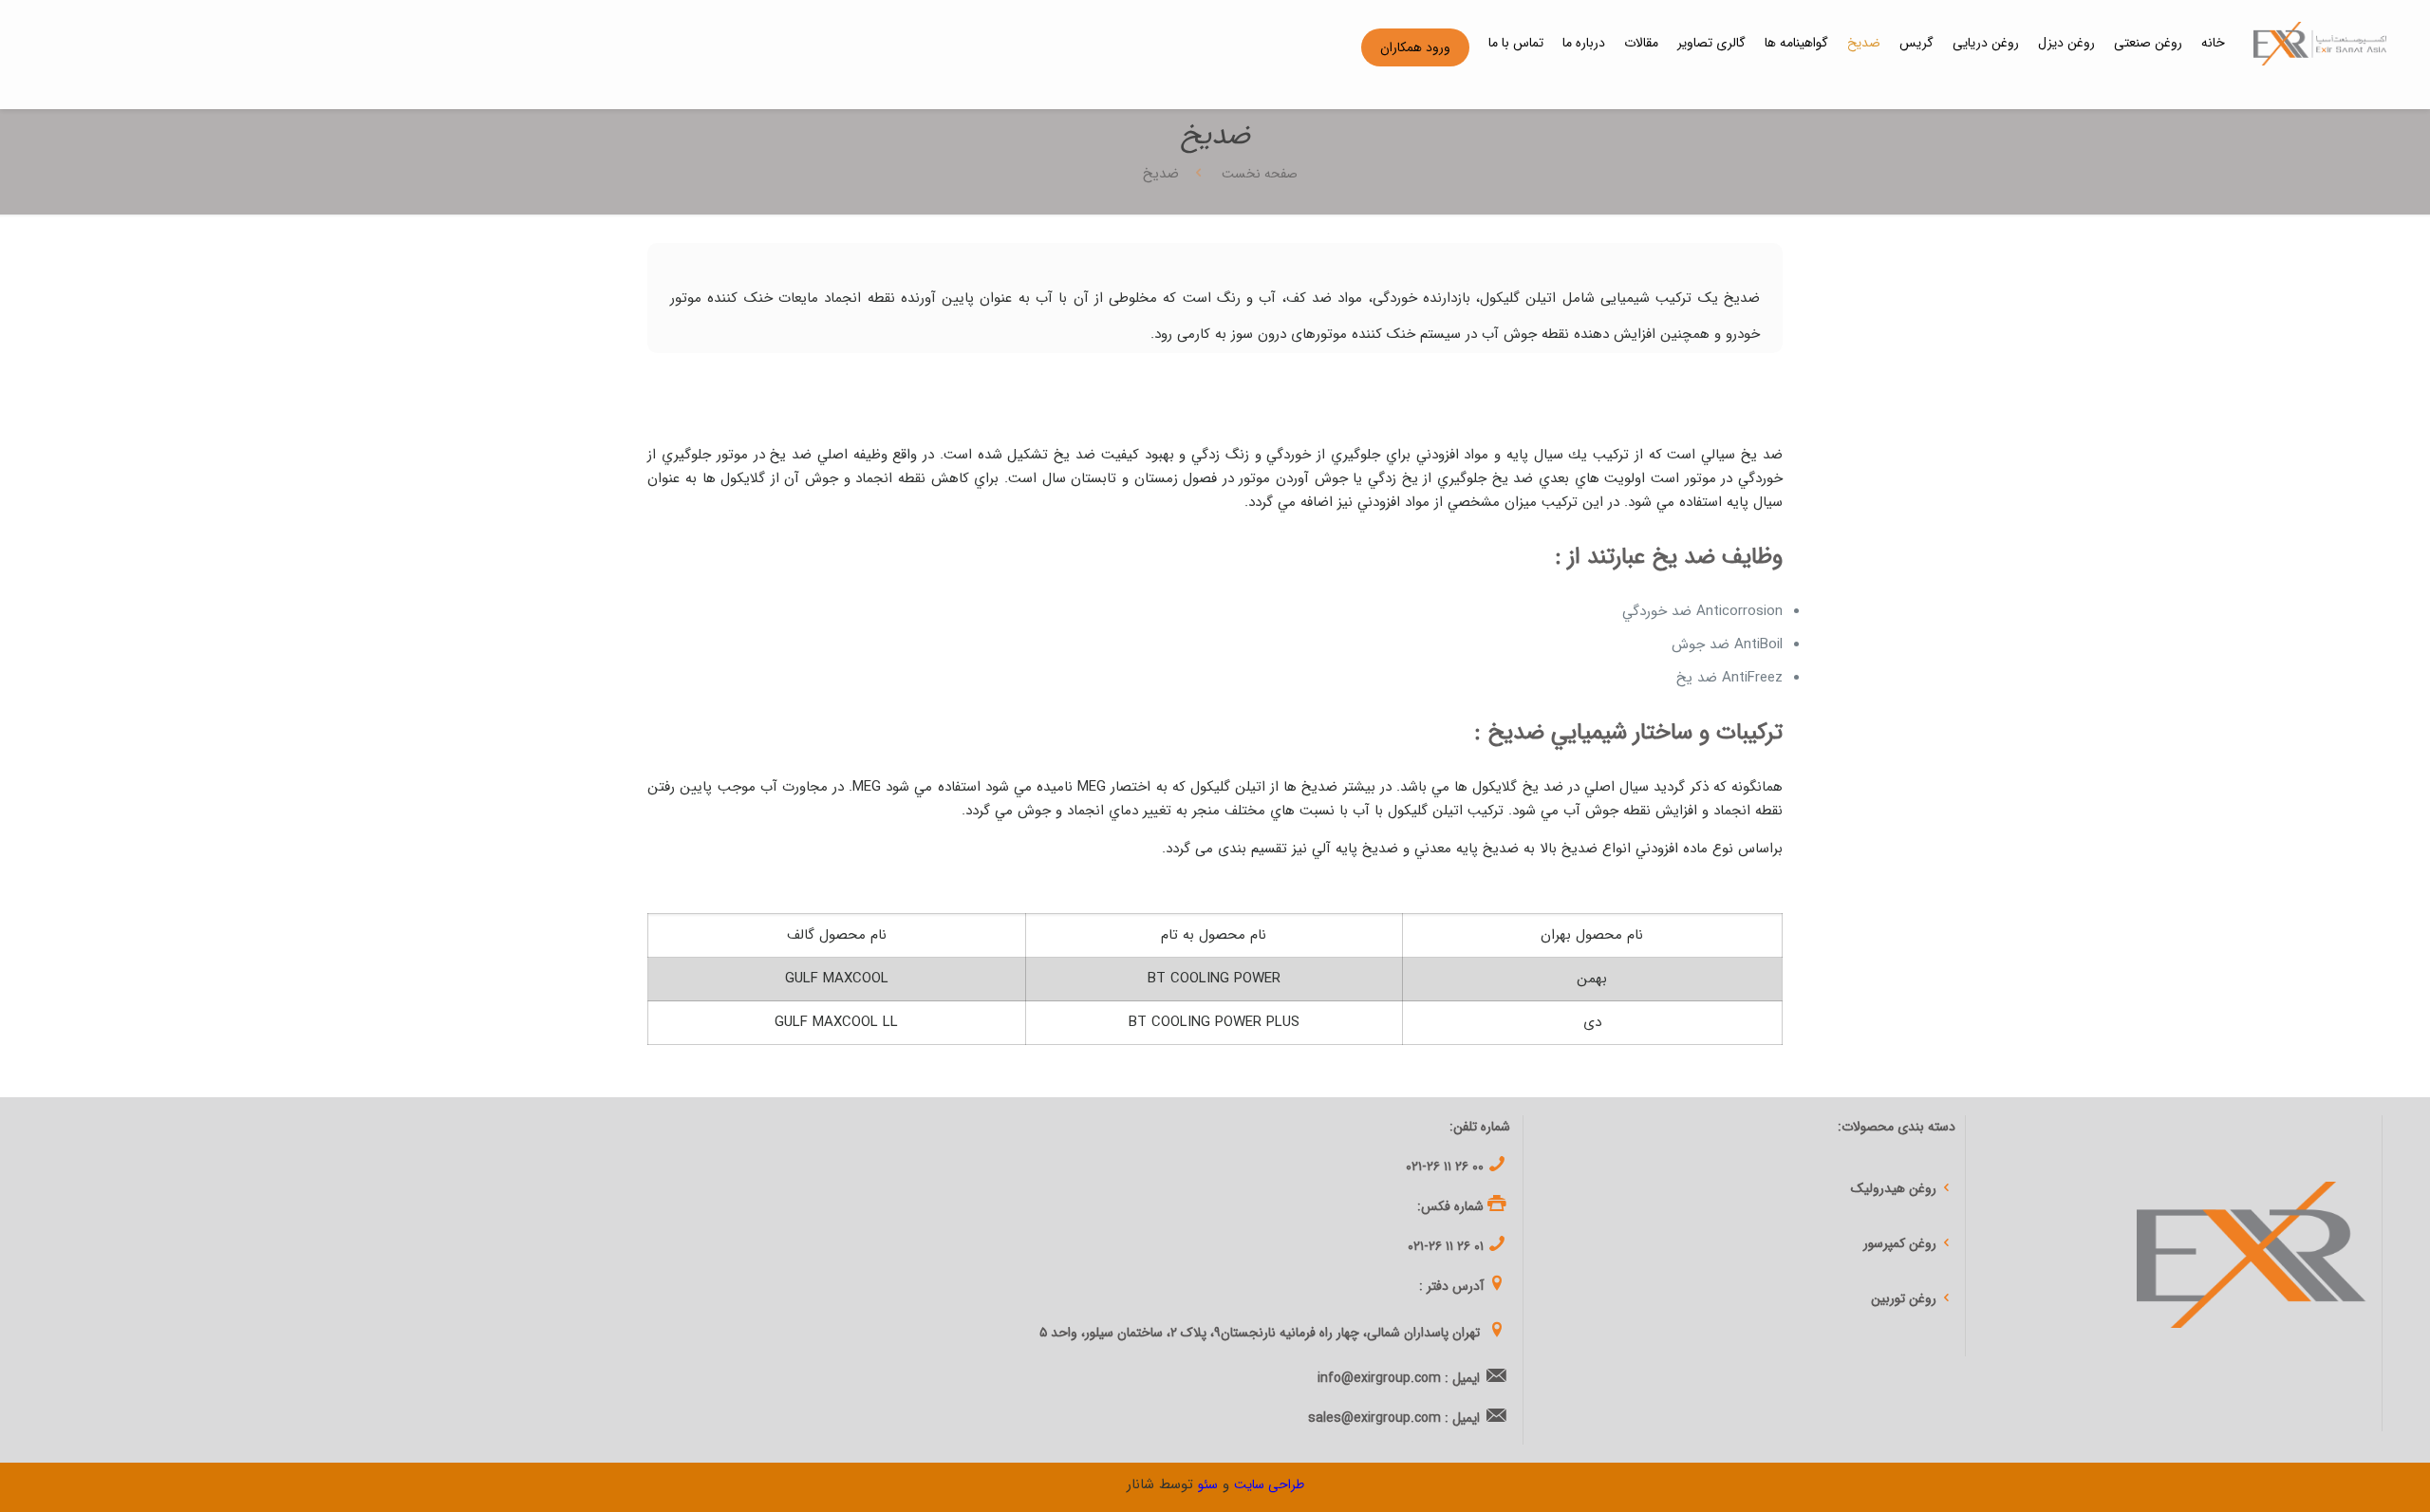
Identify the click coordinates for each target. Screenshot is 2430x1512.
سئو (1208, 1484)
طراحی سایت (1269, 1484)
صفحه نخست (1258, 174)
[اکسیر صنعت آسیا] (2320, 43)
